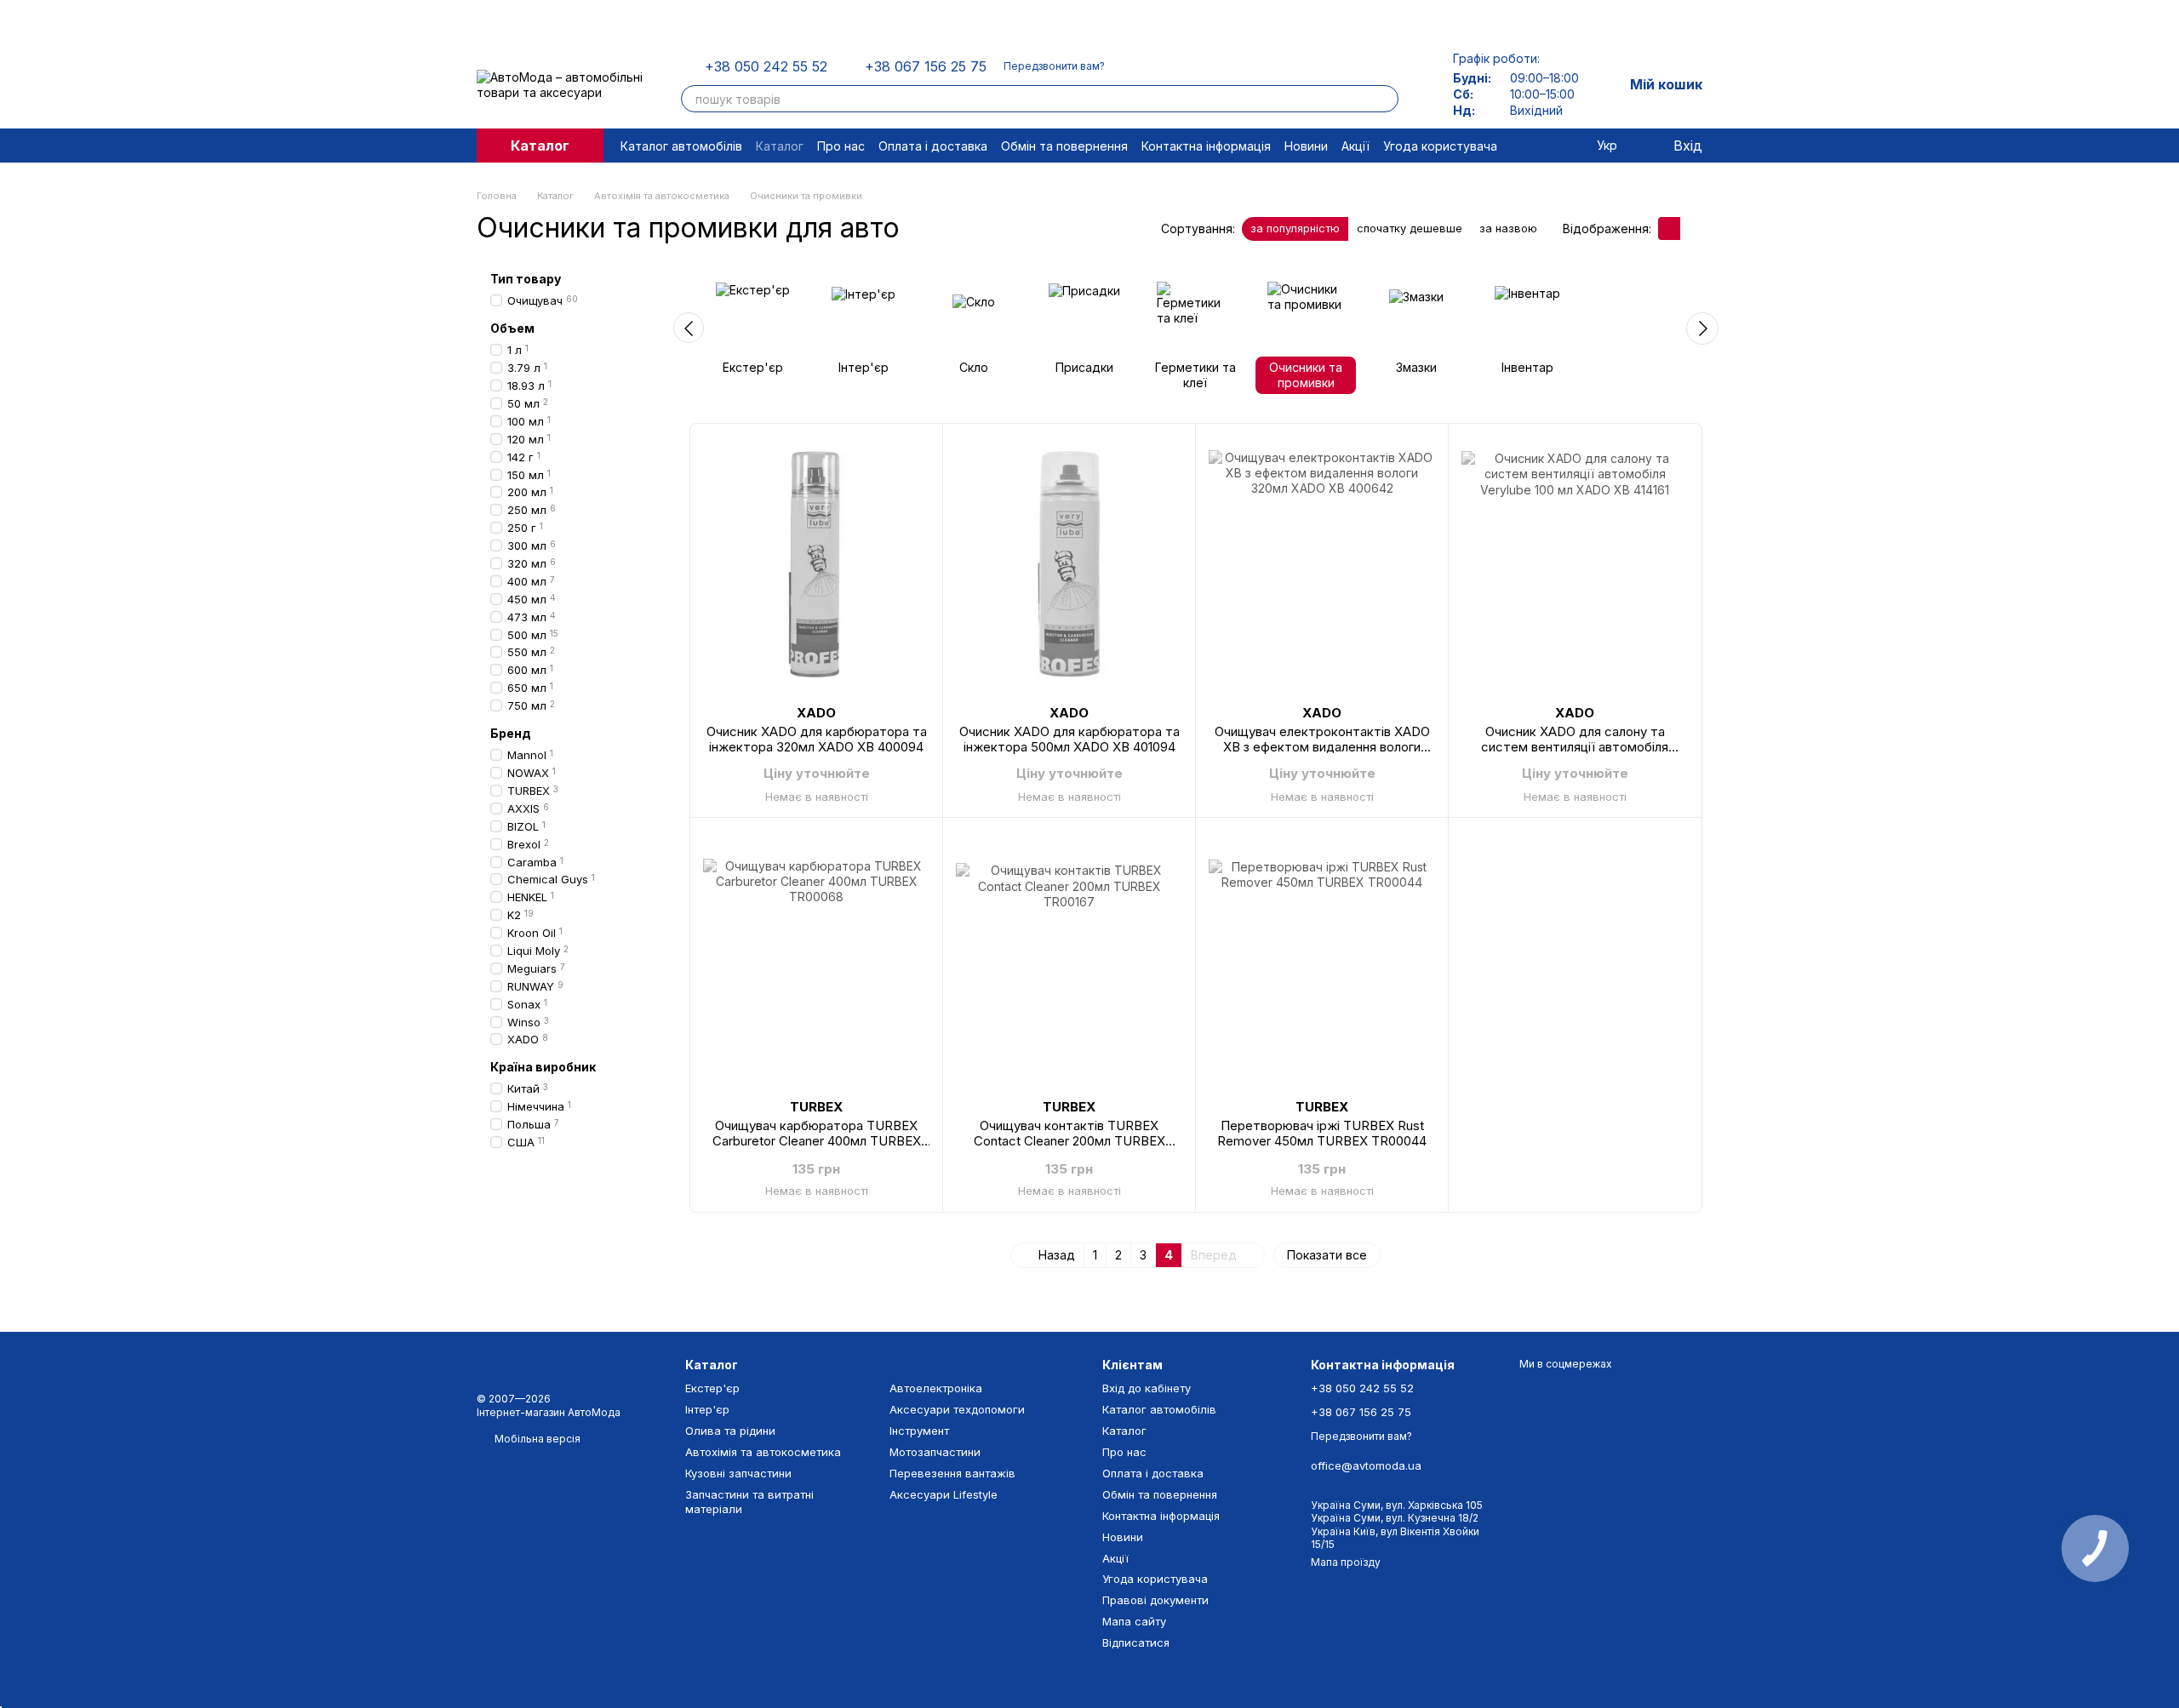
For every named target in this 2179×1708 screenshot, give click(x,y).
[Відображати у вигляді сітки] (1669, 229)
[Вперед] (1702, 328)
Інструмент (919, 1431)
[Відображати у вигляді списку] (1691, 229)
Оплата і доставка (933, 146)
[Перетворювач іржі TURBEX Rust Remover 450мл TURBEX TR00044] (1322, 958)
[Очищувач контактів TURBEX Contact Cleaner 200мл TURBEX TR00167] (1069, 958)
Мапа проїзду (1346, 1562)
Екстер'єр (712, 1388)
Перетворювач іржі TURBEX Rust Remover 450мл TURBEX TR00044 (1322, 1133)
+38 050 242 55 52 (766, 66)
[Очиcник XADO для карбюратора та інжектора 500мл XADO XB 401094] (1069, 564)
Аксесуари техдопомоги (957, 1409)
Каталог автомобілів (681, 146)
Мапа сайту (1134, 1621)
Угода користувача (1440, 146)
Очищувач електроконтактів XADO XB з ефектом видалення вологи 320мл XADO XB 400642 (1322, 747)
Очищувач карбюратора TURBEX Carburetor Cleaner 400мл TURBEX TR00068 (817, 1141)
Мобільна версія (536, 1439)
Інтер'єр (707, 1409)
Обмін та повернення (1064, 146)
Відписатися (1136, 1642)
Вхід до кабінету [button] (1147, 1388)
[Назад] (689, 328)
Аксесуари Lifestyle (944, 1494)
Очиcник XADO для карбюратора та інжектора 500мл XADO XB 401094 (1069, 739)
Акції (1355, 146)
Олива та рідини (730, 1431)
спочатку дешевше (1410, 228)
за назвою (1508, 228)
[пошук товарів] (1385, 99)
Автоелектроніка (936, 1388)
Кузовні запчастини (738, 1473)
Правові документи (1155, 1600)
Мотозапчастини (935, 1452)
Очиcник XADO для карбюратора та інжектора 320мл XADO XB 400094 (817, 739)
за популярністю (1295, 228)
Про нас (841, 146)
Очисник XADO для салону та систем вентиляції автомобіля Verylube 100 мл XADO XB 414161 (1575, 747)
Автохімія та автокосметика (763, 1452)
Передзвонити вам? (1054, 66)
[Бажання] (1571, 146)
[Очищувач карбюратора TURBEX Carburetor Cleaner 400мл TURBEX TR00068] (816, 958)
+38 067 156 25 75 (926, 66)
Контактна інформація (1206, 146)
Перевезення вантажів (952, 1473)
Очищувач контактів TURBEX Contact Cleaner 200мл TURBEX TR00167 (1069, 1141)
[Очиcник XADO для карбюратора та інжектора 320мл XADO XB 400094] (816, 564)
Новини (1306, 146)
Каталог (780, 146)
